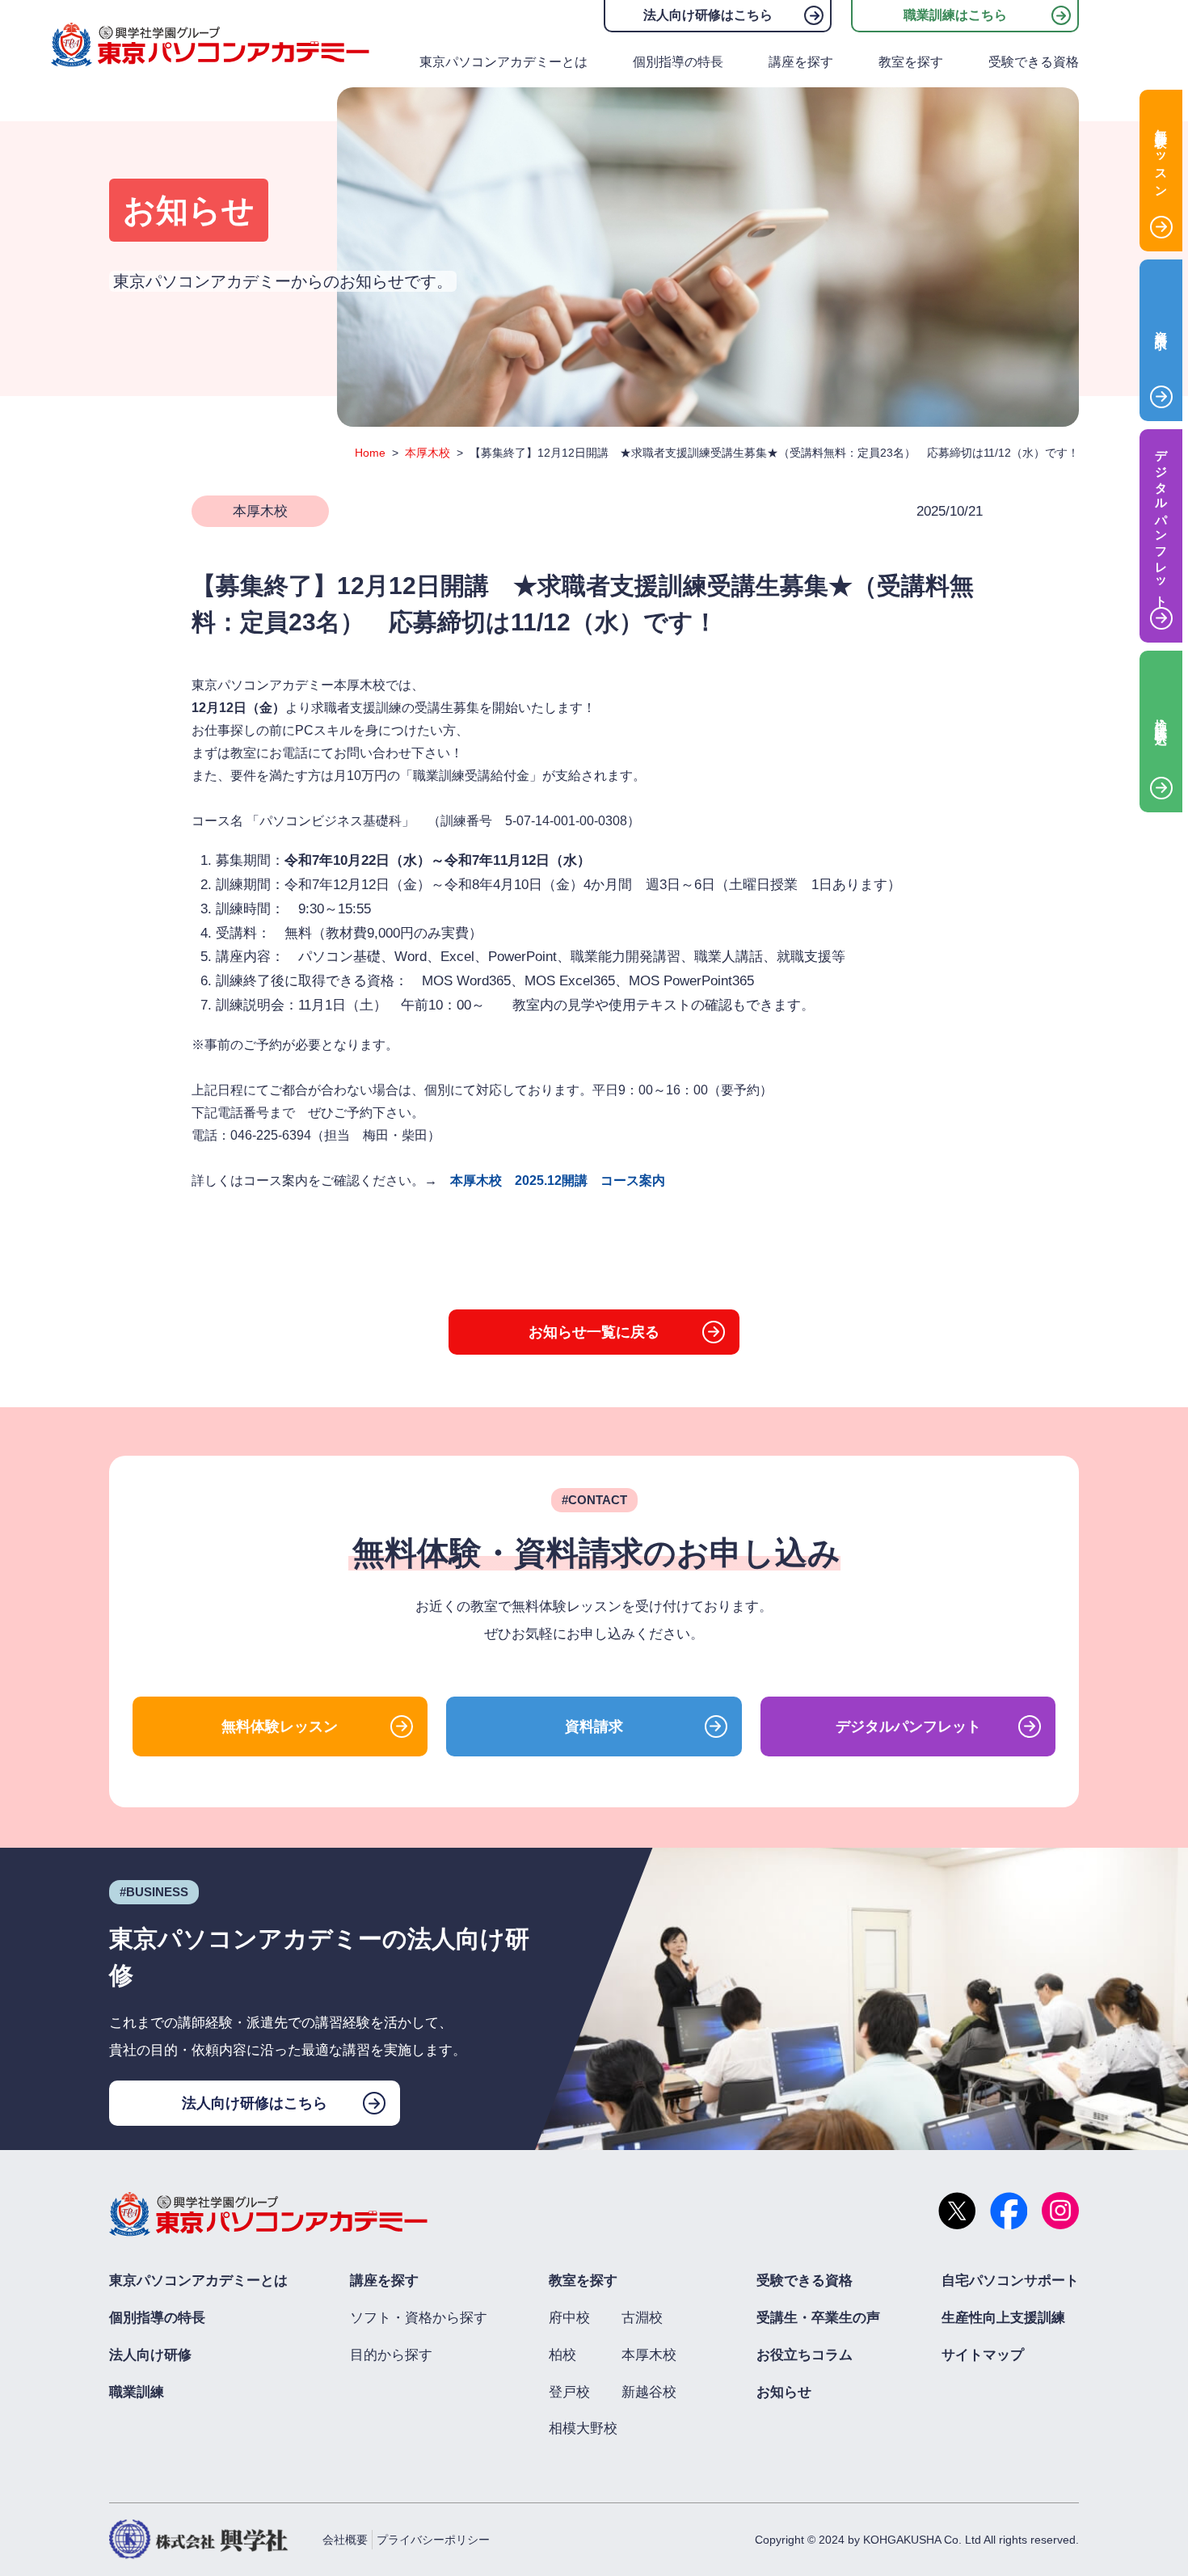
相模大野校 (583, 2428)
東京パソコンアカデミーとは (503, 62)
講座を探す (801, 62)
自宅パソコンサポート (1010, 2281)
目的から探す (391, 2355)
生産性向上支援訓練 (1003, 2318)
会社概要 (345, 2540)
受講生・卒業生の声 (818, 2318)
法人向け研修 (150, 2355)
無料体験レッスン (280, 1726)
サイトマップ (983, 2355)
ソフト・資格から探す (419, 2318)
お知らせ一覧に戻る (594, 1332)
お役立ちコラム (805, 2355)
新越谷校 (649, 2392)
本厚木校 (428, 453)
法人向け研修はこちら (708, 15)
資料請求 (594, 1726)
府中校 (569, 2318)
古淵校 (642, 2318)
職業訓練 (137, 2392)
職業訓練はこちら (955, 15)
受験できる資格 (1034, 62)
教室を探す (911, 62)
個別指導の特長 (678, 62)
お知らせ (784, 2392)
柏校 (562, 2355)
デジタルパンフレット (908, 1726)
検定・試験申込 (1162, 718)
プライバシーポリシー (433, 2540)
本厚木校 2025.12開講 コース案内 (558, 1180)
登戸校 (569, 2392)
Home (370, 453)
